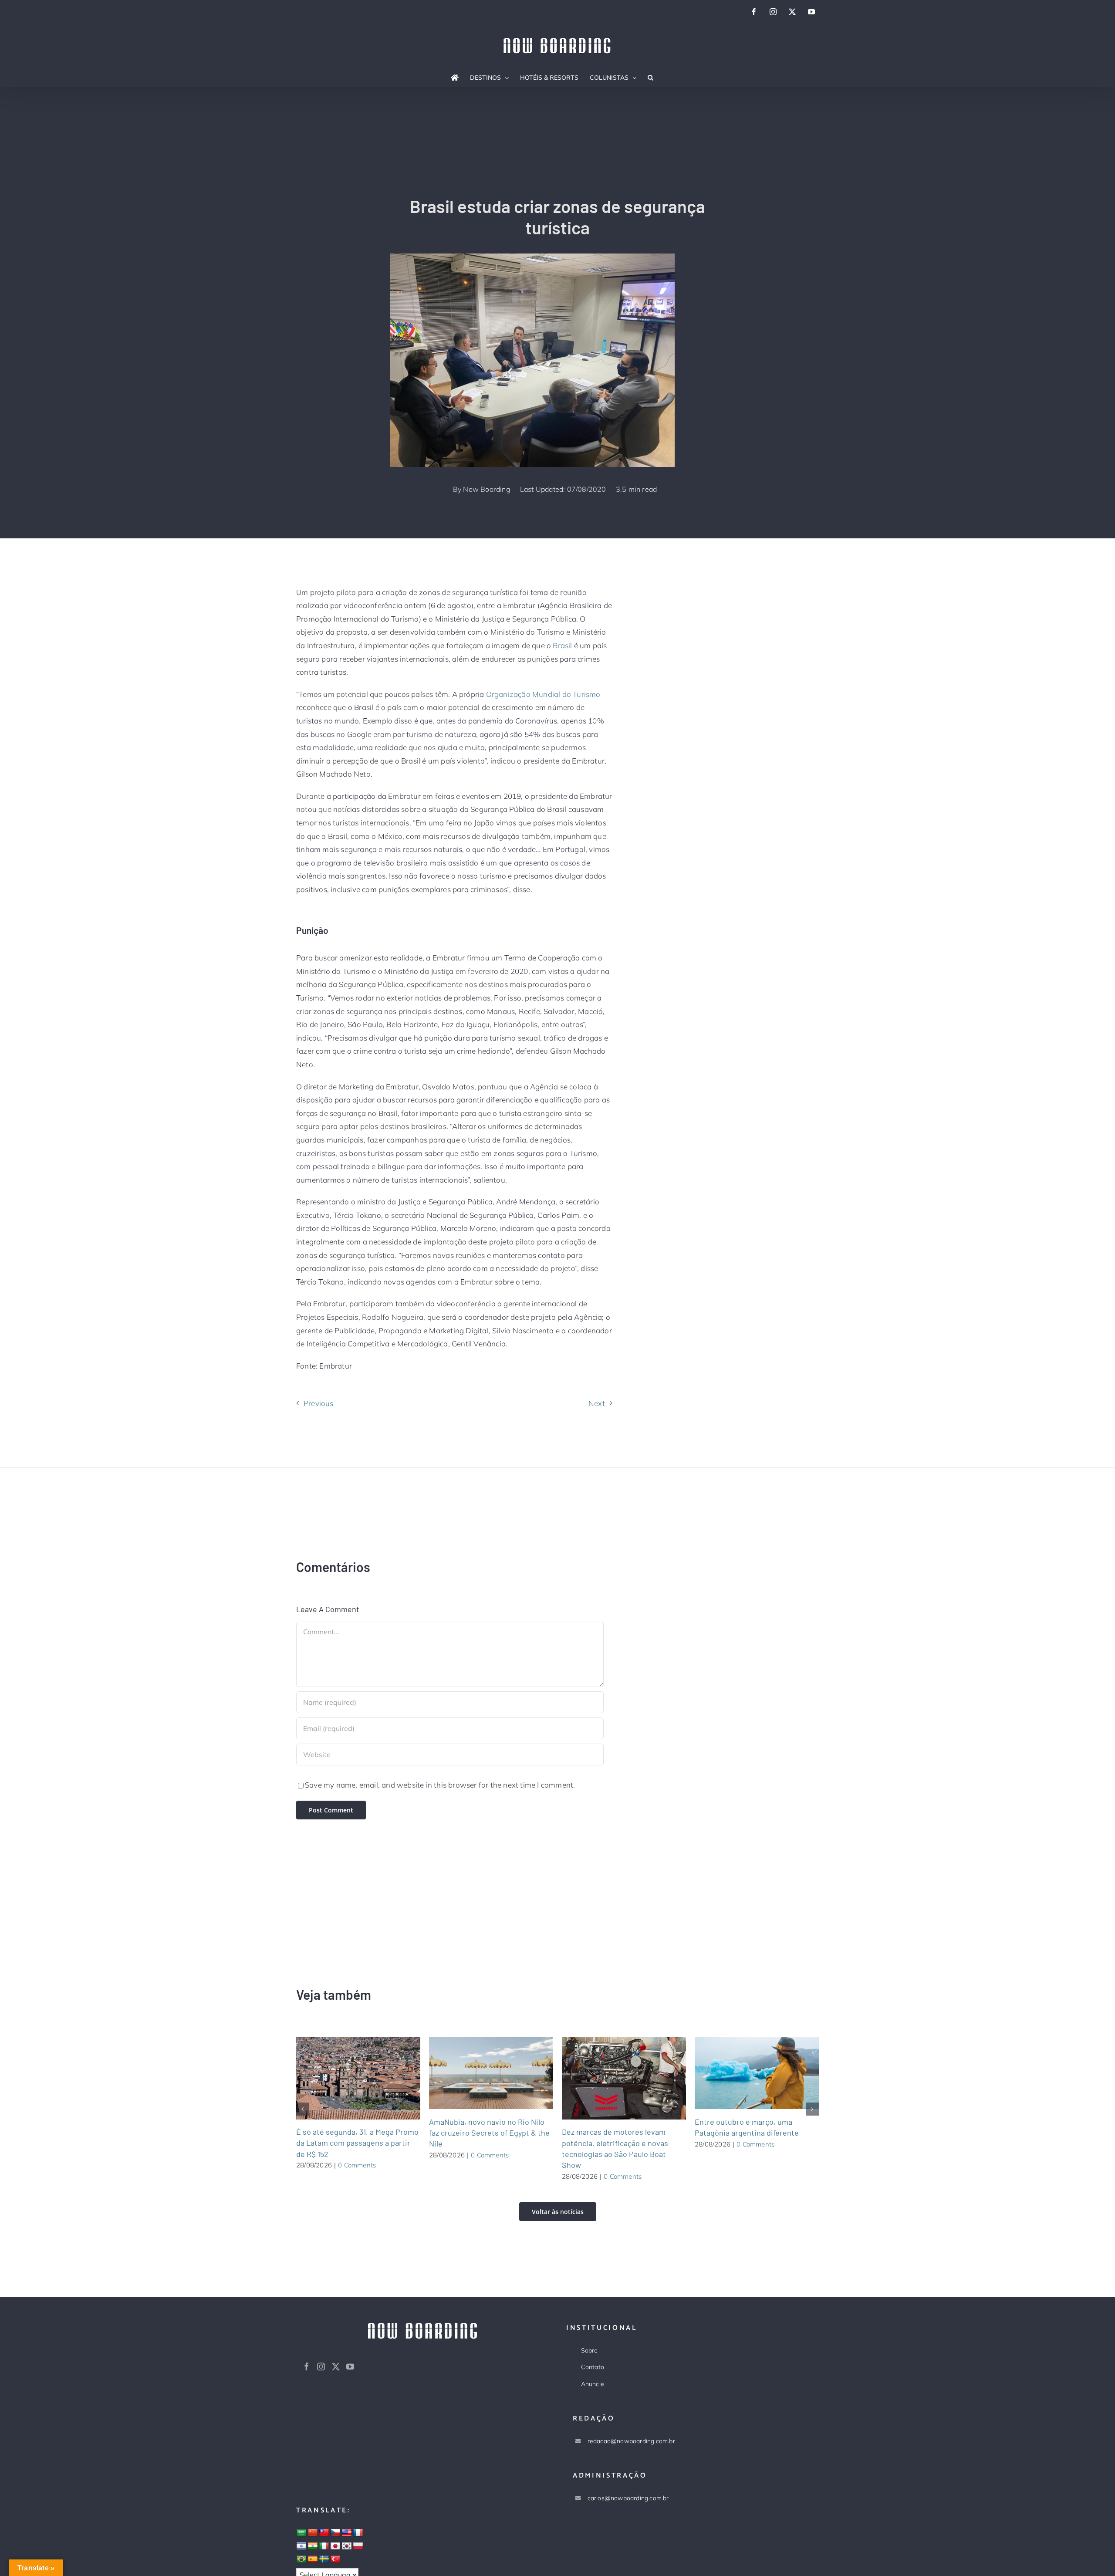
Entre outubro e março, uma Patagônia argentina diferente (746, 2073)
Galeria (369, 2078)
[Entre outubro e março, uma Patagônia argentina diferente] (757, 2073)
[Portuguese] (301, 2559)
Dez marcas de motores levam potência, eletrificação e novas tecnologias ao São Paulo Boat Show (613, 2078)
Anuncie (593, 2384)
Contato (593, 2367)
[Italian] (324, 2546)
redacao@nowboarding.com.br (631, 2441)
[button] (650, 78)
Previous (319, 1403)
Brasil (563, 645)
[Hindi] (313, 2546)
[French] (358, 2533)
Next (597, 1403)
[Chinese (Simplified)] (313, 2533)
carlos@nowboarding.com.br (628, 2498)
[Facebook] (307, 2366)
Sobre (590, 2350)
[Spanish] (313, 2559)
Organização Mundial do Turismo (543, 694)
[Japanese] (335, 2546)
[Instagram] (321, 2366)
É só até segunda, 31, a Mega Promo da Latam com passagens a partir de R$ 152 (348, 2078)
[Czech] (335, 2533)
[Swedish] (324, 2559)
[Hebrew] (301, 2546)
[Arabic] (301, 2533)
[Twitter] (336, 2366)
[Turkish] (335, 2559)
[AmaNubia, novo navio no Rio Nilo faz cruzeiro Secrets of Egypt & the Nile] (491, 2073)
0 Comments (357, 2165)
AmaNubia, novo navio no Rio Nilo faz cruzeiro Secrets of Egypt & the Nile (480, 2073)
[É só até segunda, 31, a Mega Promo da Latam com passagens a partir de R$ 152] (358, 2078)
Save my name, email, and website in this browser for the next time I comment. (440, 1785)
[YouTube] (350, 2366)
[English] (347, 2533)
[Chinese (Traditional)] (324, 2533)
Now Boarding (487, 489)
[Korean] (347, 2546)
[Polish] (358, 2546)
